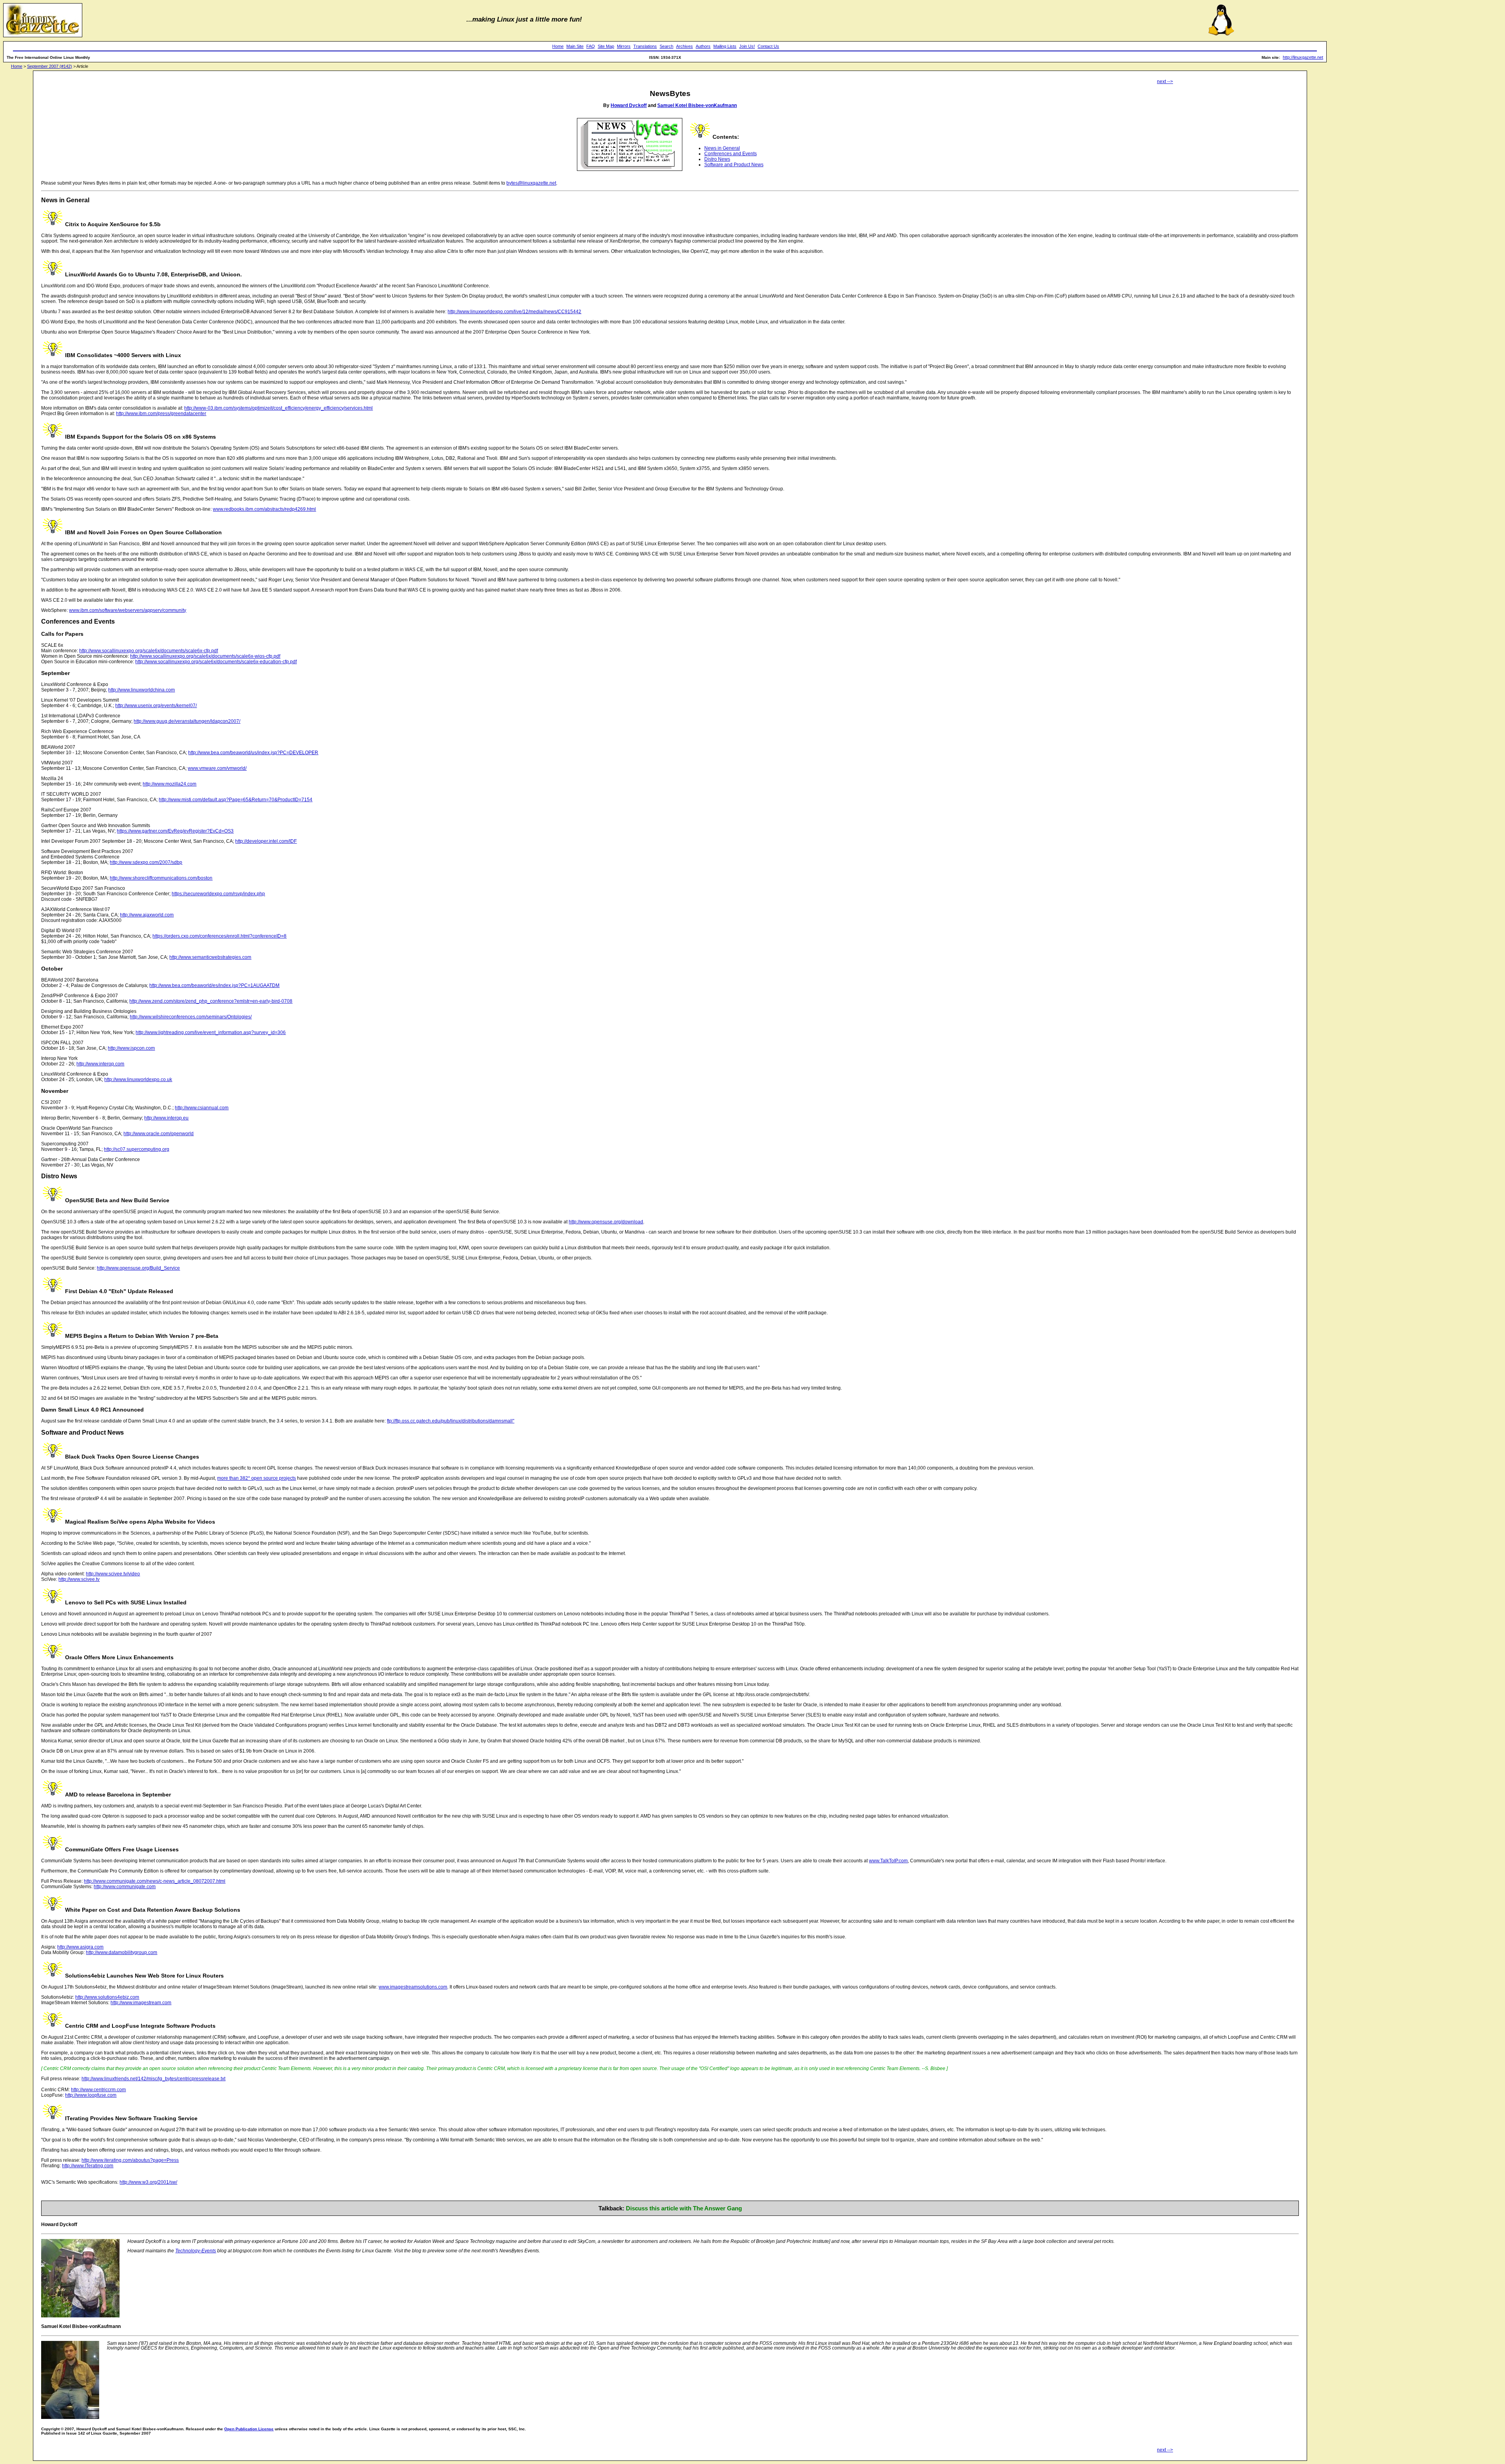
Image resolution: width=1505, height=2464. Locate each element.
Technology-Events (196, 2251)
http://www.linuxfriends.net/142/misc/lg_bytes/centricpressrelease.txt (153, 2079)
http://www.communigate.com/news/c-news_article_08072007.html (155, 1881)
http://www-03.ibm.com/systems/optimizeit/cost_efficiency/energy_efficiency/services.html (278, 408)
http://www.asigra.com (80, 1947)
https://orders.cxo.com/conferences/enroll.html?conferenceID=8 (219, 936)
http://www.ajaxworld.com (147, 915)
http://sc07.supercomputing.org (137, 1149)
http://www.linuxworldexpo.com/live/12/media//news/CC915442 (514, 312)
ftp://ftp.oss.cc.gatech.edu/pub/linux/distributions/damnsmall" (451, 1421)
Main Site (575, 46)
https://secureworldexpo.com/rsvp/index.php (218, 894)
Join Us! (747, 46)
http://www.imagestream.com (141, 2003)
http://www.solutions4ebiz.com (107, 1997)
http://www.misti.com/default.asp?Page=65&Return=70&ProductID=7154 (236, 800)
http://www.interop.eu (166, 1118)
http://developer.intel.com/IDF (266, 841)
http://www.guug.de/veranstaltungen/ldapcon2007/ (187, 721)
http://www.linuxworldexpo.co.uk (138, 1080)
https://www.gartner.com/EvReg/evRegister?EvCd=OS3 (175, 831)
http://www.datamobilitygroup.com (121, 1952)
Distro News (717, 159)
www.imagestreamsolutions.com (413, 1987)
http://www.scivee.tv (79, 1579)
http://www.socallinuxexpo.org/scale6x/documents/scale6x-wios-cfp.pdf (205, 656)
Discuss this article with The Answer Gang (684, 2208)
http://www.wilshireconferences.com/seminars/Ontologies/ (191, 1017)
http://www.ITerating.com (88, 2166)
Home (558, 46)
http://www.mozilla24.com (170, 784)
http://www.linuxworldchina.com (141, 690)
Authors (703, 46)
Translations (645, 46)
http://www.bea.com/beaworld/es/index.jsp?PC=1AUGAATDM (214, 985)
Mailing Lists (725, 46)
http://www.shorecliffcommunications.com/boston (161, 878)
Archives (685, 46)
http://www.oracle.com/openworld (159, 1134)
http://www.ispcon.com (131, 1048)
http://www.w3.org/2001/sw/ (148, 2182)
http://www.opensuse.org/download (606, 1222)
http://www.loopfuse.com (91, 2095)
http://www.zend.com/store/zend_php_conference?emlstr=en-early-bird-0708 (211, 1001)
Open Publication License (249, 2429)
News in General (722, 148)
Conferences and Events (731, 154)
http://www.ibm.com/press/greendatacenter (161, 414)
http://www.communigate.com (125, 1887)
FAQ (591, 46)
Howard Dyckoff (629, 105)
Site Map (606, 46)
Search (666, 46)
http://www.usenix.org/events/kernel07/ (156, 706)
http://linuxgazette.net (1303, 57)
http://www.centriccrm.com (98, 2090)
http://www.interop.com (100, 1064)
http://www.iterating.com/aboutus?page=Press (130, 2160)
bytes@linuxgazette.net (531, 183)
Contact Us (768, 46)
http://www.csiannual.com (202, 1108)
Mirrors (624, 46)
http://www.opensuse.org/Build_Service (138, 1268)
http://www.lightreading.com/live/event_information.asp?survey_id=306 (211, 1032)
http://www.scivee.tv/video (113, 1574)
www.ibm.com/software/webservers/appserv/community (128, 610)
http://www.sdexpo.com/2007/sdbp (146, 862)
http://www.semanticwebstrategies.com (210, 957)
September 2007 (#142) (50, 66)
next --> (1165, 82)
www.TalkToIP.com (888, 1861)
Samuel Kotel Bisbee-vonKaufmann (697, 105)
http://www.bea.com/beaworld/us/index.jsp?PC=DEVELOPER (253, 753)
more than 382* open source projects (257, 1478)
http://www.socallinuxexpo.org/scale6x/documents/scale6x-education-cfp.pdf (216, 662)
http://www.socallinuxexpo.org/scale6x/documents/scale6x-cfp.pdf (149, 651)
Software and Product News (734, 165)
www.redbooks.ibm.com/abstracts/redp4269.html (264, 509)
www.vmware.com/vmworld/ (217, 768)
